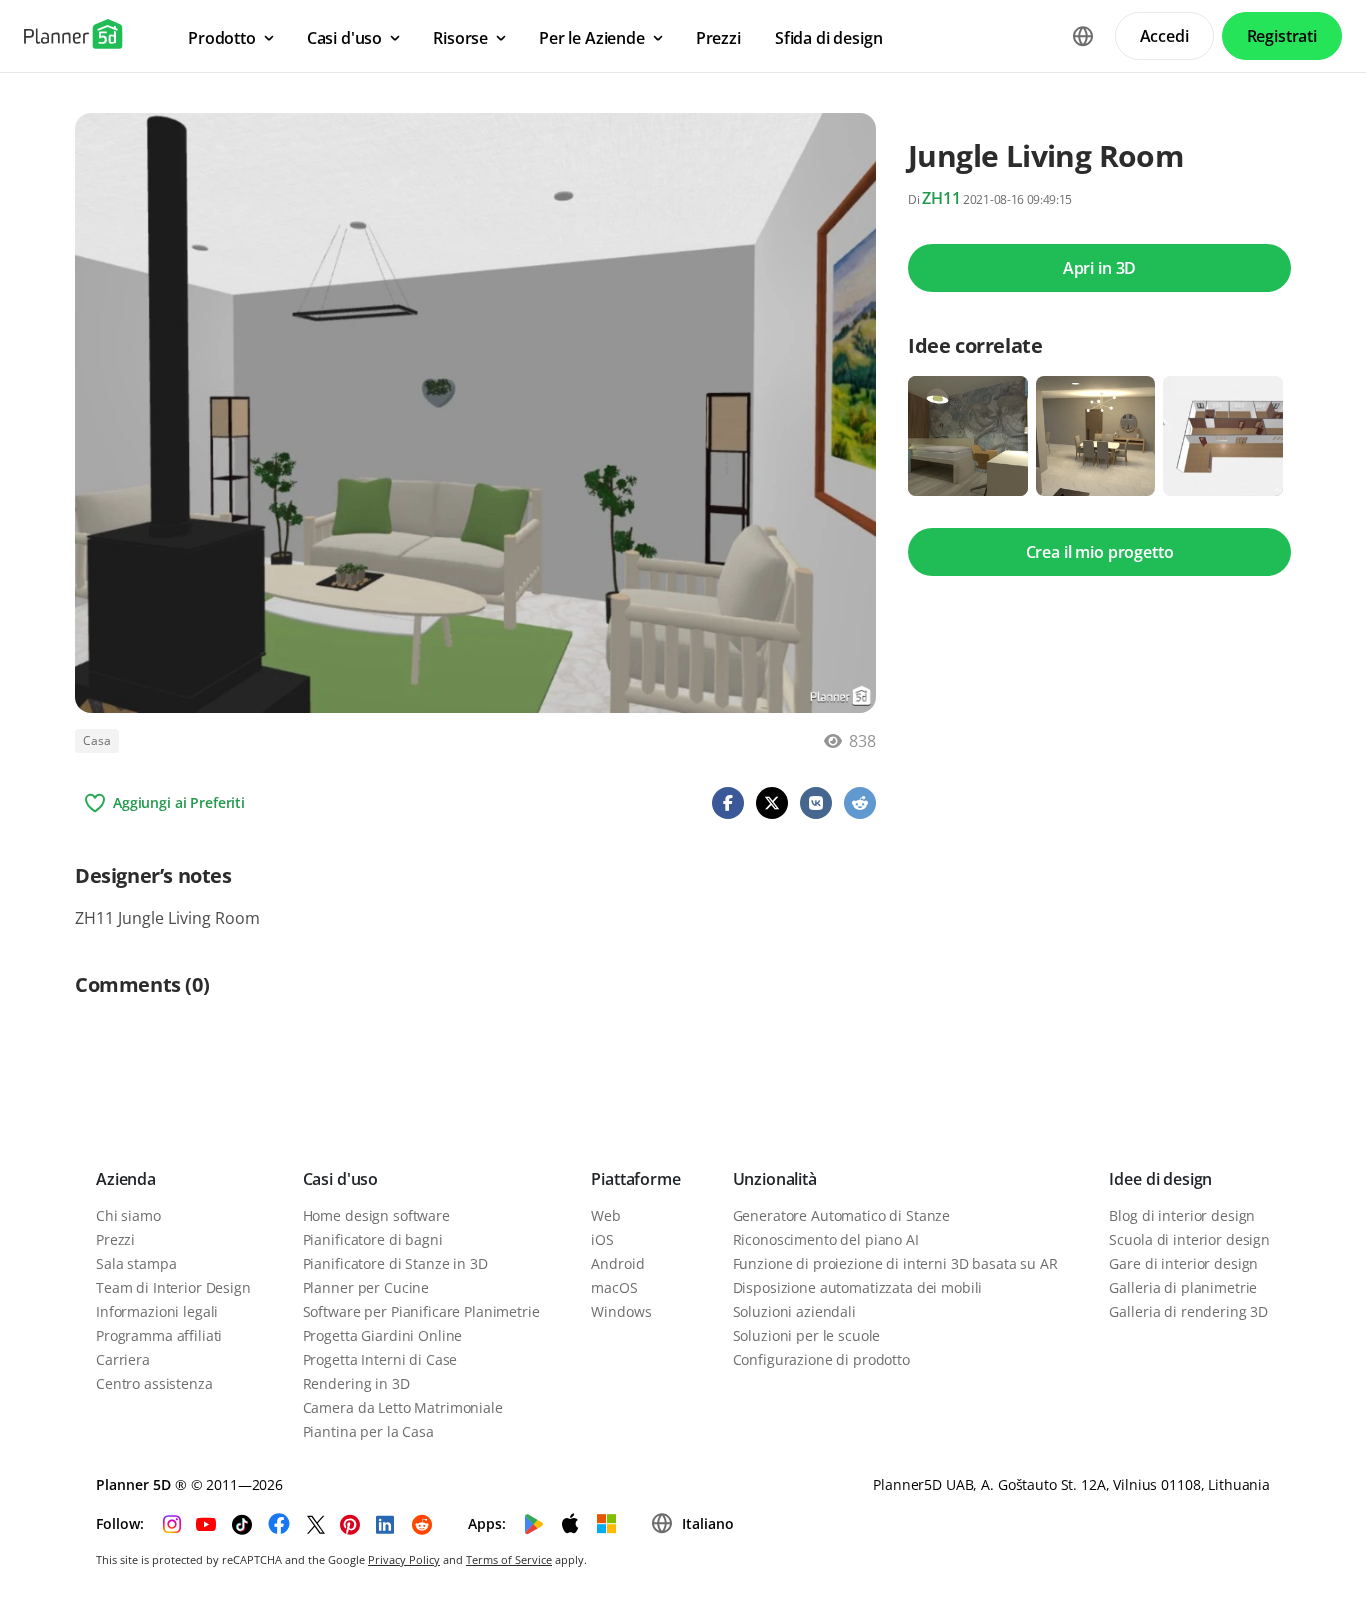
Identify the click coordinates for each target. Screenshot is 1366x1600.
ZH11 (941, 198)
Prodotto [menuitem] (222, 38)
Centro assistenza (154, 1383)
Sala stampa (136, 1263)
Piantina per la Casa (368, 1431)
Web (606, 1215)
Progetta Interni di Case (380, 1359)
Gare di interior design (1183, 1263)
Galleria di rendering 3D (1188, 1311)
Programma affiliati (159, 1335)
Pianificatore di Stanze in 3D (395, 1263)
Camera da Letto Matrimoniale (403, 1407)
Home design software (376, 1215)
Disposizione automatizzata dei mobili (858, 1287)
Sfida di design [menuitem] (829, 38)
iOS (602, 1239)
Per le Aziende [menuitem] (592, 38)
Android (617, 1263)
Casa (97, 740)
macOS (614, 1287)
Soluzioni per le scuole (807, 1335)
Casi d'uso (340, 1179)
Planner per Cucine (366, 1287)
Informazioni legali (157, 1311)
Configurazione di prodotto (821, 1359)
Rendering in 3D (356, 1383)
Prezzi (115, 1239)
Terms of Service (509, 1559)
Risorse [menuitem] (460, 38)
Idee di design (1160, 1179)
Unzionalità (775, 1179)
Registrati (1282, 36)
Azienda (126, 1179)
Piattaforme (635, 1179)
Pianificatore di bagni (373, 1239)
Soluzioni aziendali (794, 1311)
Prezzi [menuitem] (718, 38)
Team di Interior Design (173, 1287)
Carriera (123, 1359)
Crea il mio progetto (1100, 552)
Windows (621, 1311)
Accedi (1164, 36)
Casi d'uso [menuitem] (344, 38)
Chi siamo (128, 1215)
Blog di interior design (1182, 1215)
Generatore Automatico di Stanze (842, 1215)
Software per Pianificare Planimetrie (421, 1311)
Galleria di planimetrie (1183, 1287)
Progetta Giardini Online (383, 1335)
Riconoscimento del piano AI (826, 1239)
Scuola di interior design (1189, 1239)
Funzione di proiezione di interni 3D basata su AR (895, 1263)
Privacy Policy (404, 1559)
